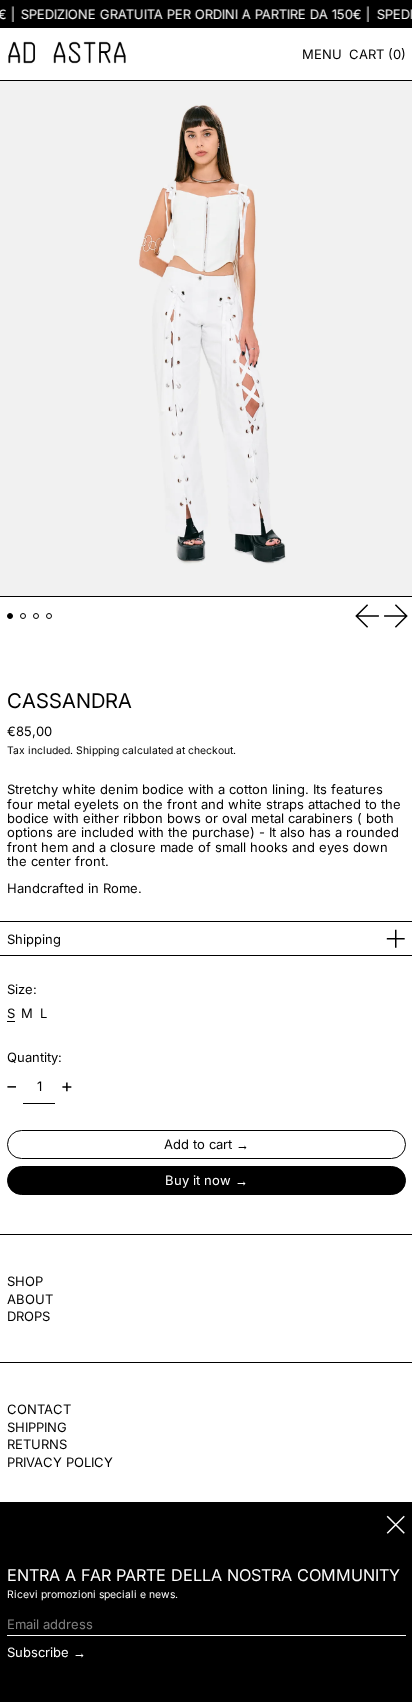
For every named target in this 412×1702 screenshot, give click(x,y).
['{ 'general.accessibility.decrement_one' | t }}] (11, 1087)
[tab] (10, 616)
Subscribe (38, 1652)
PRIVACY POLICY (60, 1462)
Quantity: (34, 1057)
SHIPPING (37, 1427)
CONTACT (39, 1409)
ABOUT (30, 1299)
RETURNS (37, 1444)
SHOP (25, 1281)
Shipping (97, 750)
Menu (322, 54)
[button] (377, 54)
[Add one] (66, 1087)
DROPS (28, 1316)
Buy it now (198, 1180)
